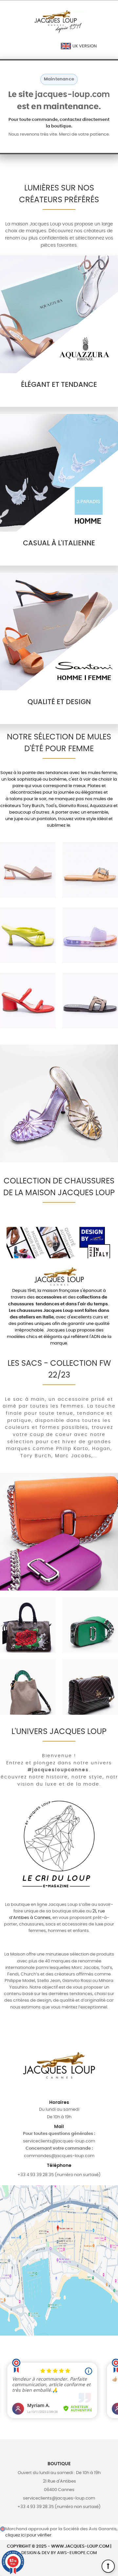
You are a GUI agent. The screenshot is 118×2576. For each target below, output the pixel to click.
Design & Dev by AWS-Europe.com (59, 2553)
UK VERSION (84, 46)
